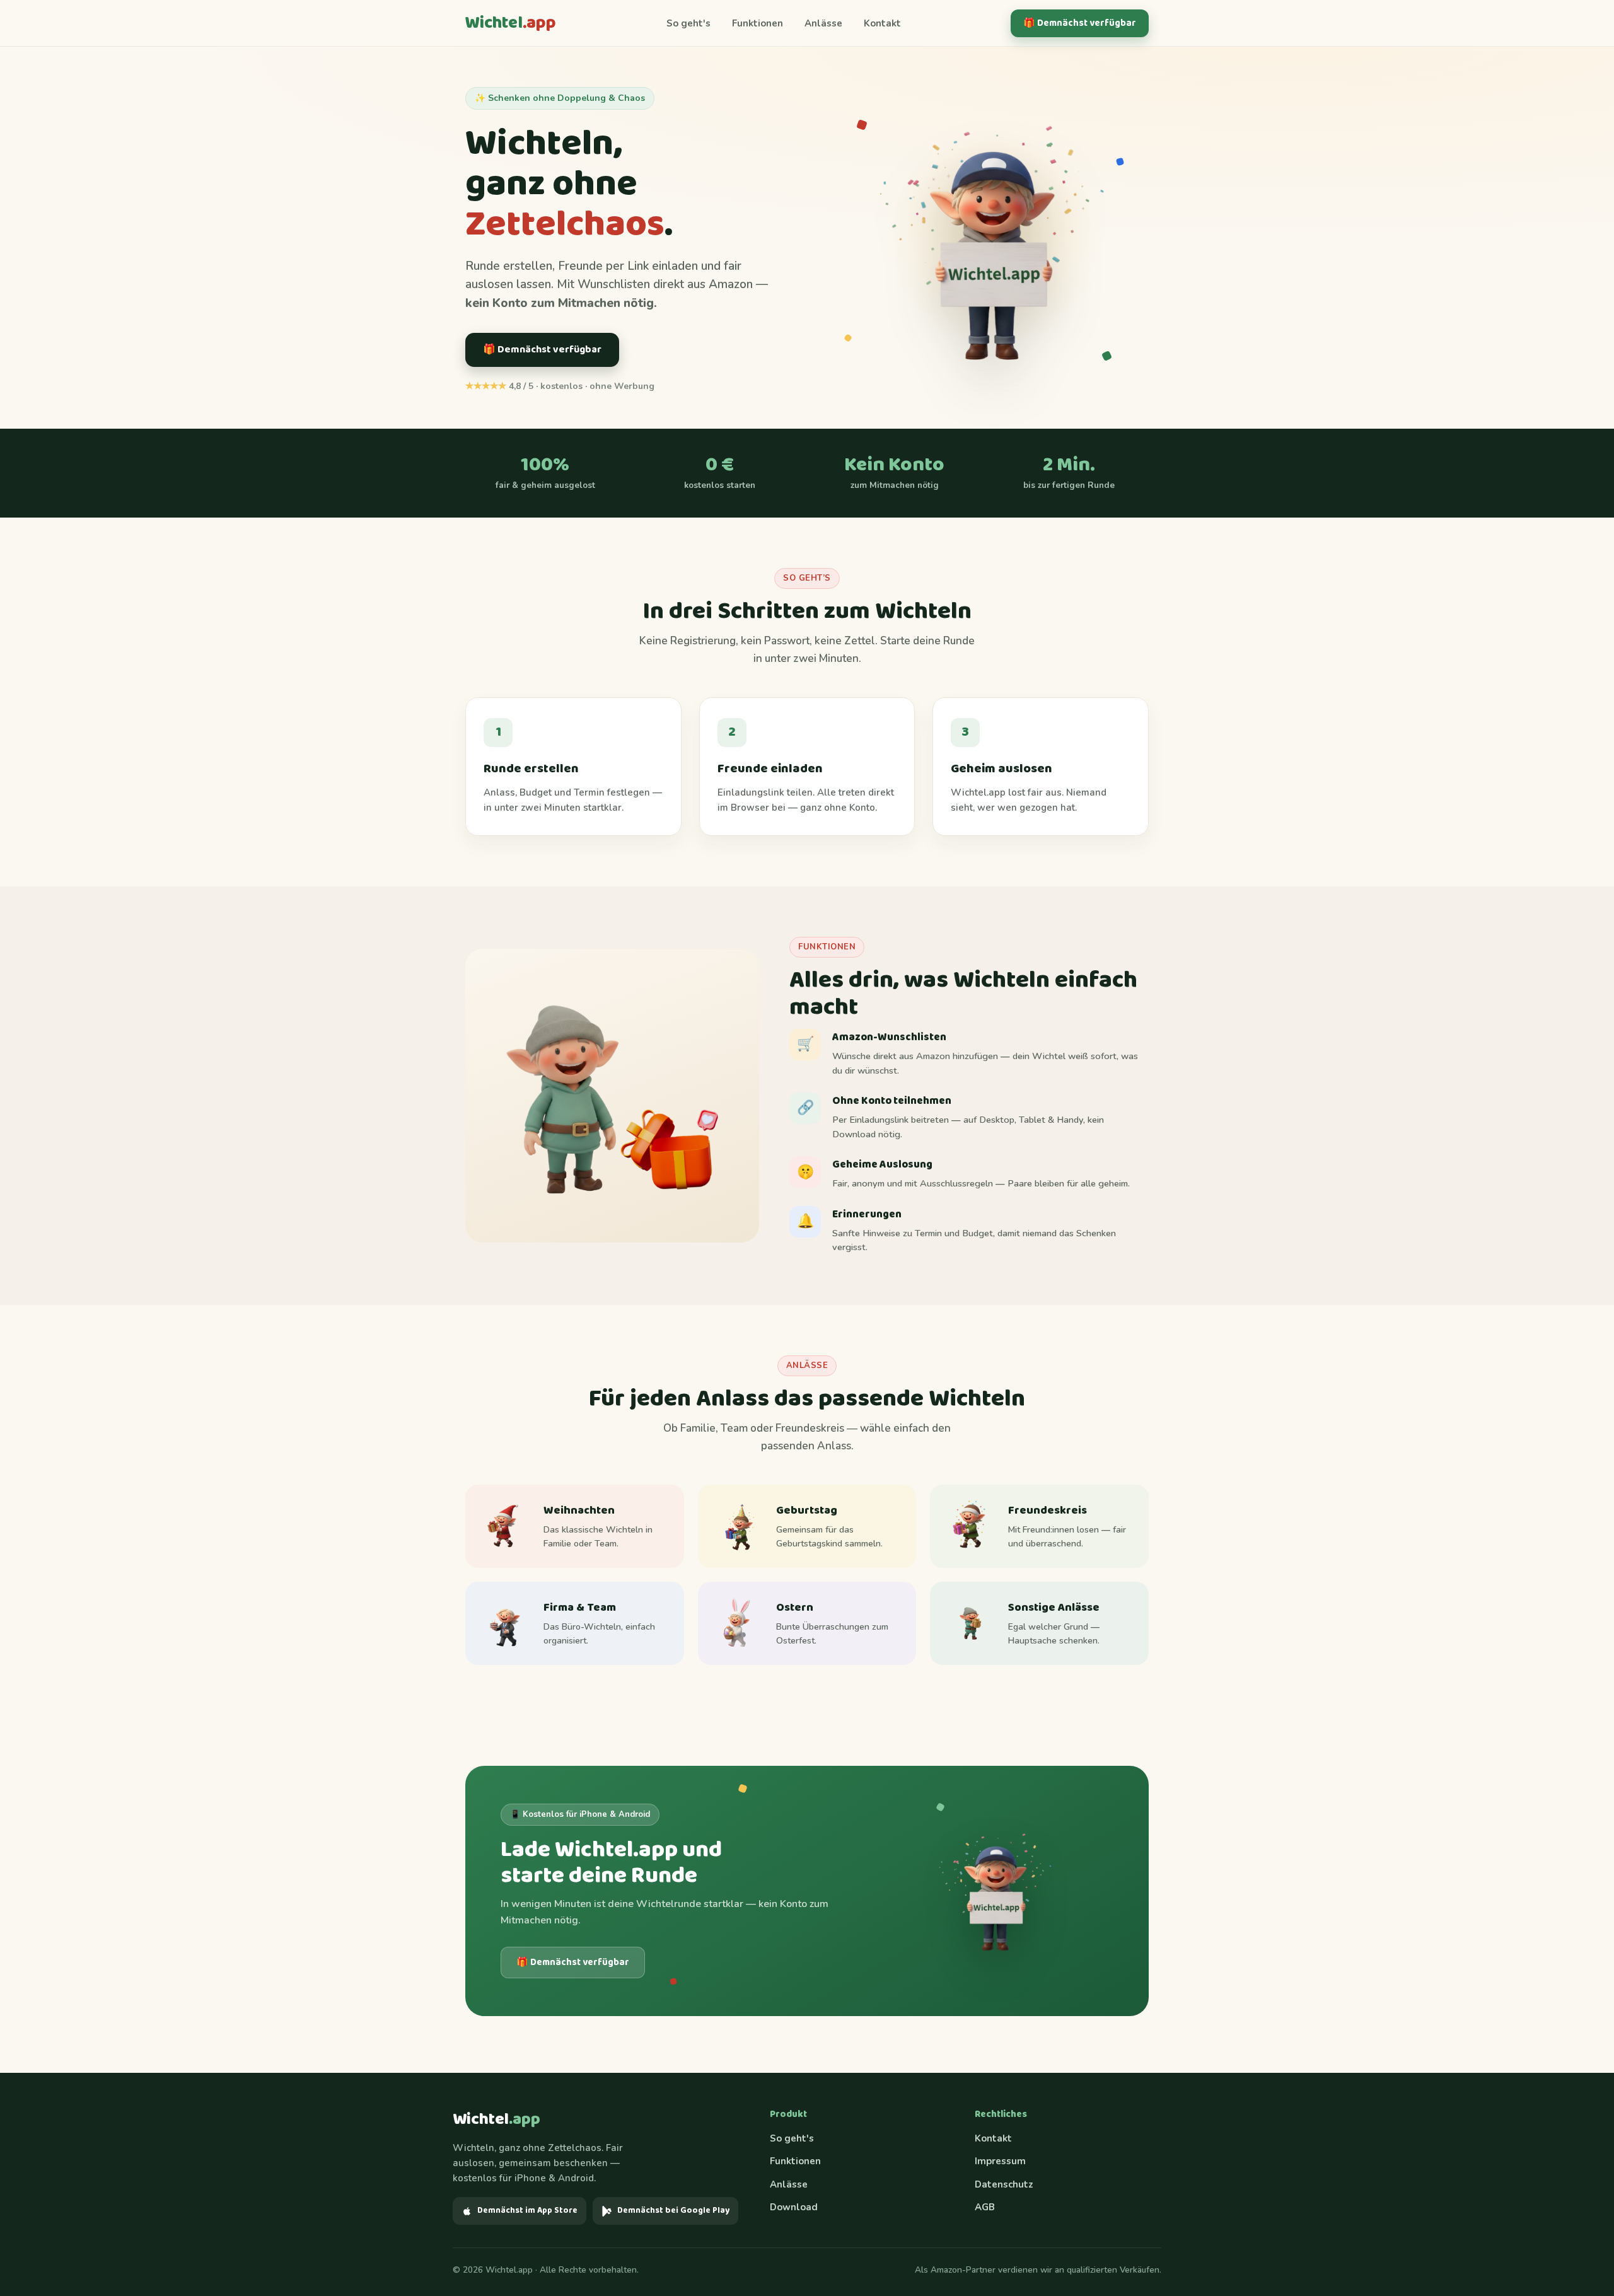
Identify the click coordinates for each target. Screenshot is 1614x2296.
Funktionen (758, 23)
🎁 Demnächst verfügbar (1080, 23)
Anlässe (823, 23)
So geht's (688, 23)
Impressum (1000, 2161)
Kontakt (882, 23)
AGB (985, 2207)
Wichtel (511, 23)
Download (794, 2207)
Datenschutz (1004, 2184)
